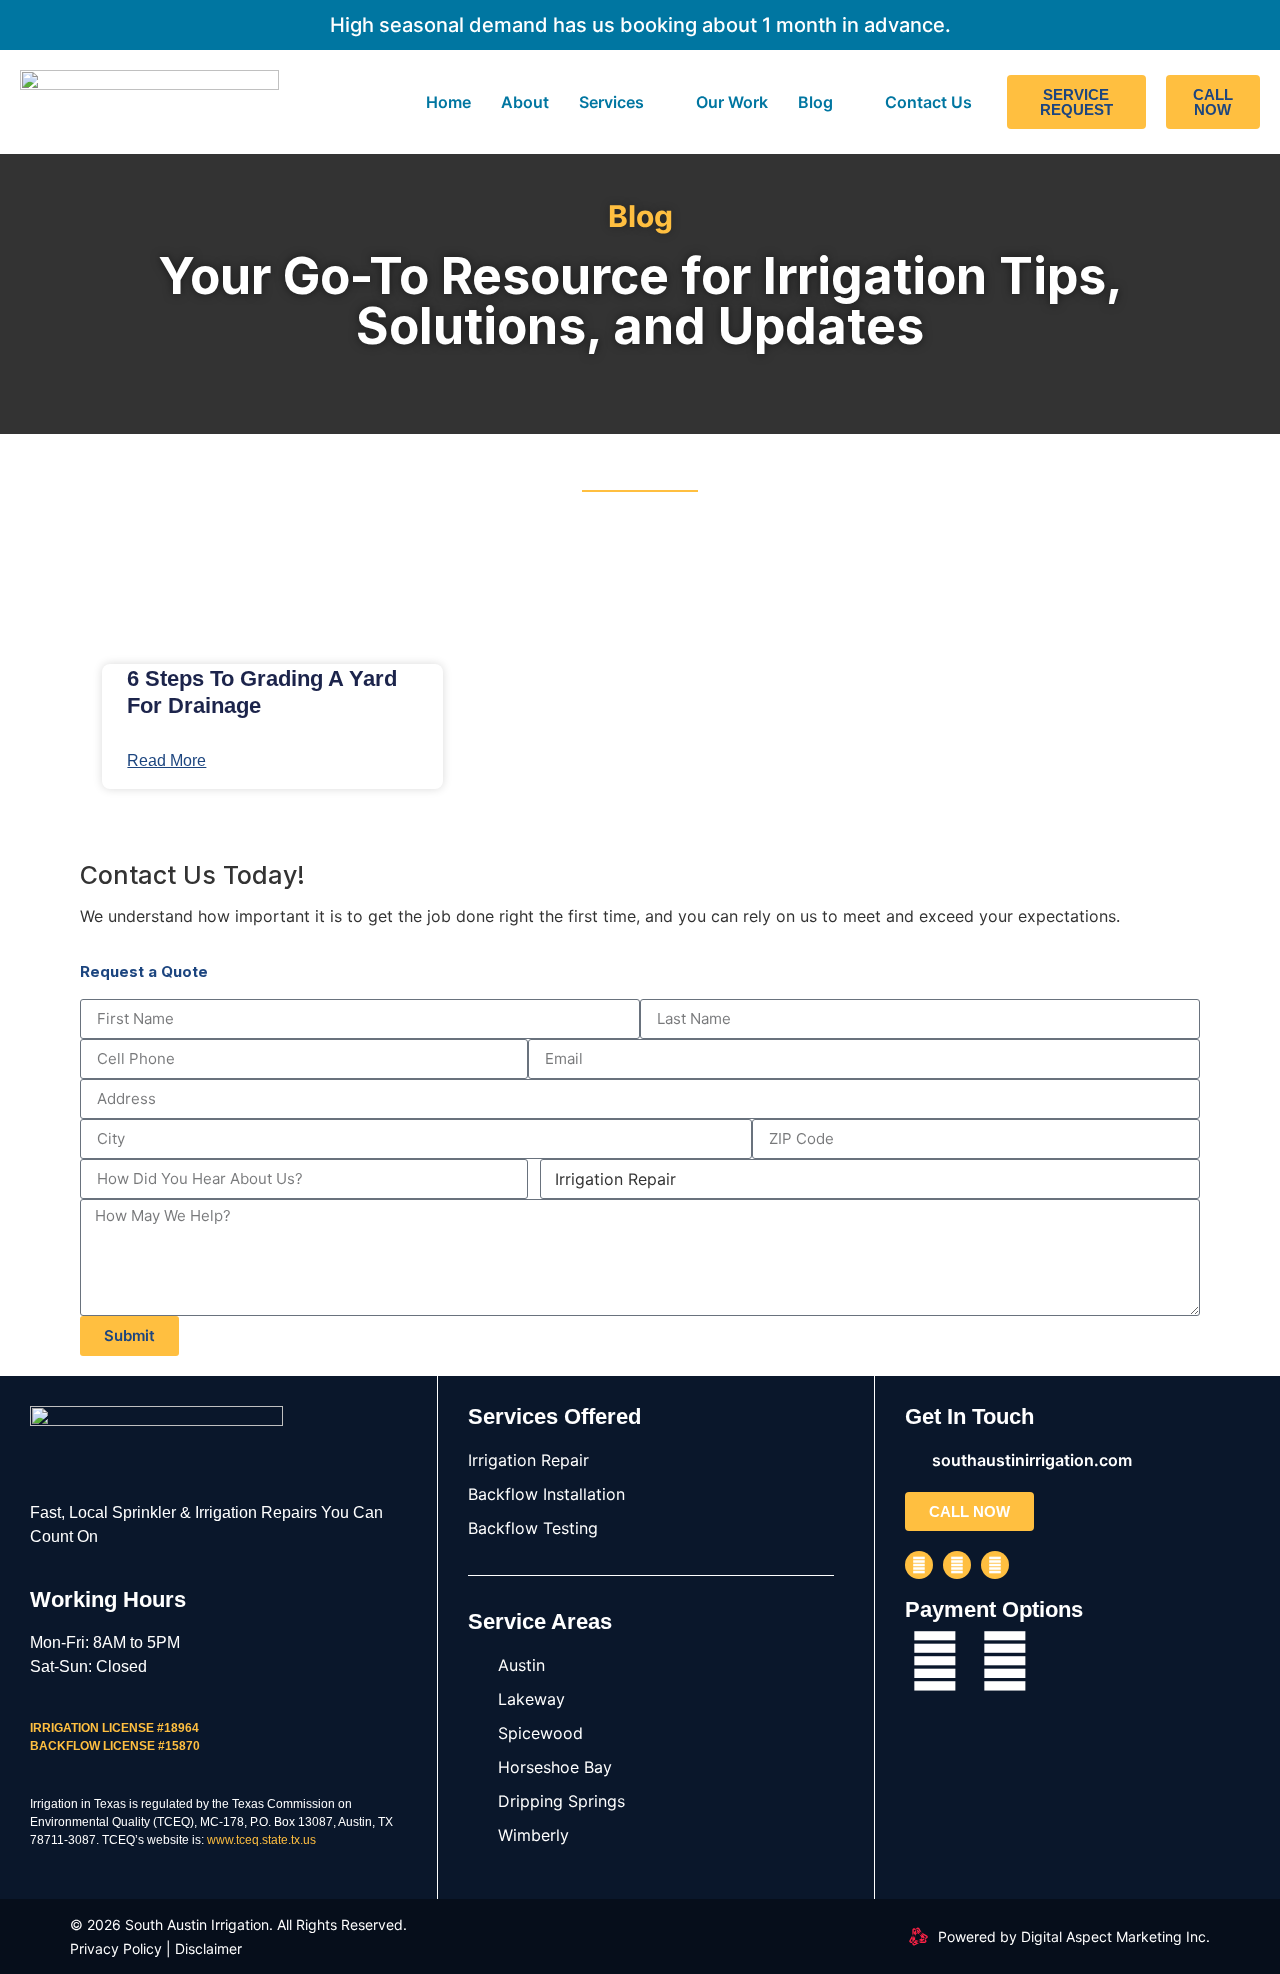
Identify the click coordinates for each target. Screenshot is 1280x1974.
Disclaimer (208, 1948)
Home (448, 102)
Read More (166, 761)
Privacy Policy (116, 1948)
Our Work (732, 102)
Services (611, 102)
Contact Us (928, 102)
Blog (815, 102)
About (525, 102)
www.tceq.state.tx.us (261, 1840)
